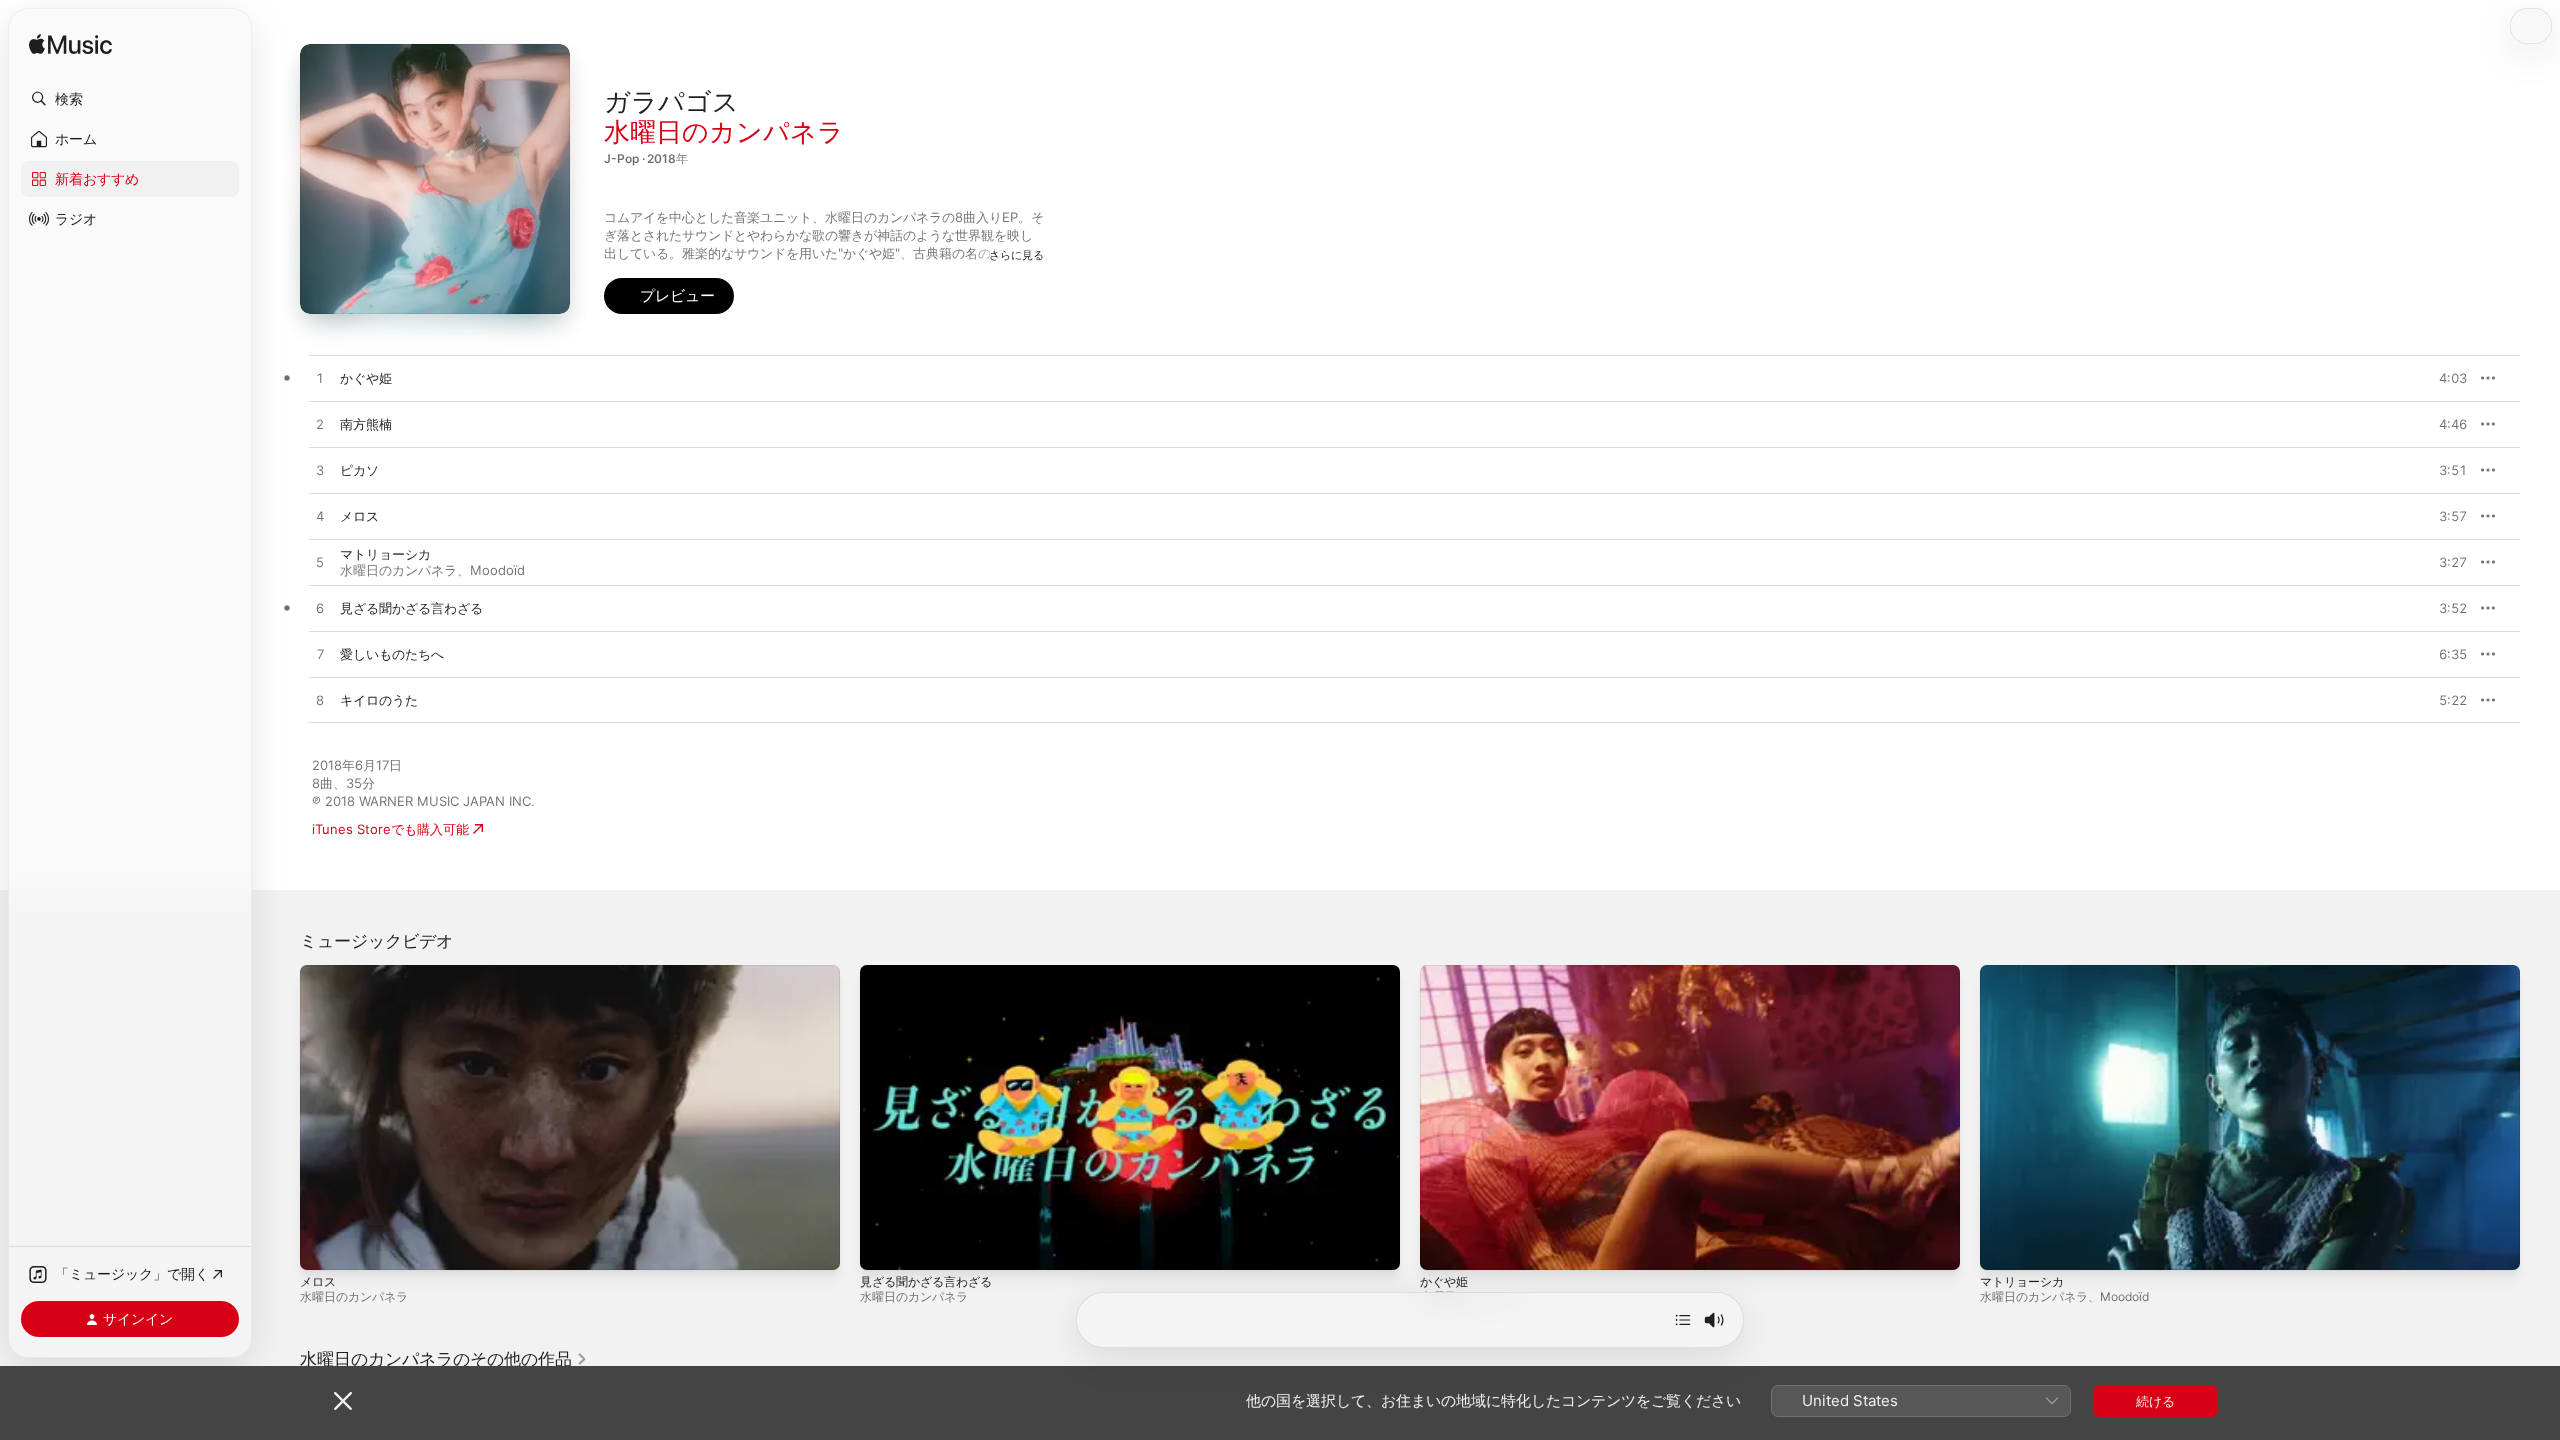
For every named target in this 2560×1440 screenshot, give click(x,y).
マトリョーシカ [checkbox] (385, 554)
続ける (2155, 1401)
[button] (130, 99)
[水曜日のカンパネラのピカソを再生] (320, 471)
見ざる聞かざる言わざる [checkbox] (411, 608)
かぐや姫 (1444, 1281)
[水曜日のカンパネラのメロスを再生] (320, 517)
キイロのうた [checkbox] (379, 700)
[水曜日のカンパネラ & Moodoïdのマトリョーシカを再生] (320, 563)
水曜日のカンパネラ (724, 131)
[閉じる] (343, 1401)
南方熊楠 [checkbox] (366, 424)
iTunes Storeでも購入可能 (390, 829)
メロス (318, 1281)
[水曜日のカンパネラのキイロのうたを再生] (320, 701)
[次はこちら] (1683, 1320)
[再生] (325, 1245)
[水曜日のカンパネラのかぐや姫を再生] (320, 379)
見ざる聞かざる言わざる (926, 1281)
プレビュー (2442, 378)
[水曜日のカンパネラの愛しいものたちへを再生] (320, 655)
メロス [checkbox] (359, 516)
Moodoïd (497, 570)
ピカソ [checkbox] (359, 470)
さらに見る (1016, 255)
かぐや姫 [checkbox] (366, 378)
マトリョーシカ (2022, 1281)
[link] (444, 1359)
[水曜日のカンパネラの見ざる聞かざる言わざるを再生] (320, 609)
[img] (70, 45)
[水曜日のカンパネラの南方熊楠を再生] (320, 425)
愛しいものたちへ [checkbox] (392, 654)
